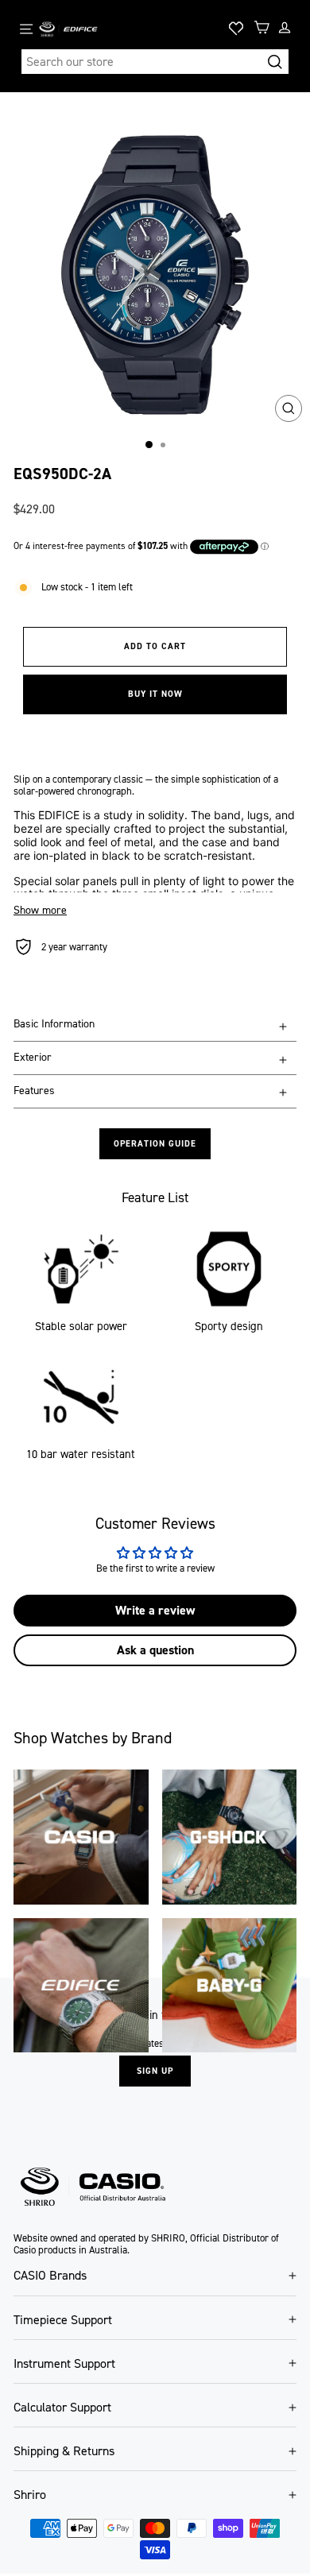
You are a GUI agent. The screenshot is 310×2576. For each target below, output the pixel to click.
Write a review (155, 1610)
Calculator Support (62, 2407)
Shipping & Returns (64, 2451)
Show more (40, 911)
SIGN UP (155, 2071)
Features (34, 1091)
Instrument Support (64, 2363)
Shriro (30, 2495)
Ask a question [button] (155, 1650)
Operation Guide (155, 1144)
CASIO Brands (50, 2275)
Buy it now (155, 694)
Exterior (33, 1057)
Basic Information (54, 1024)
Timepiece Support (63, 2320)
